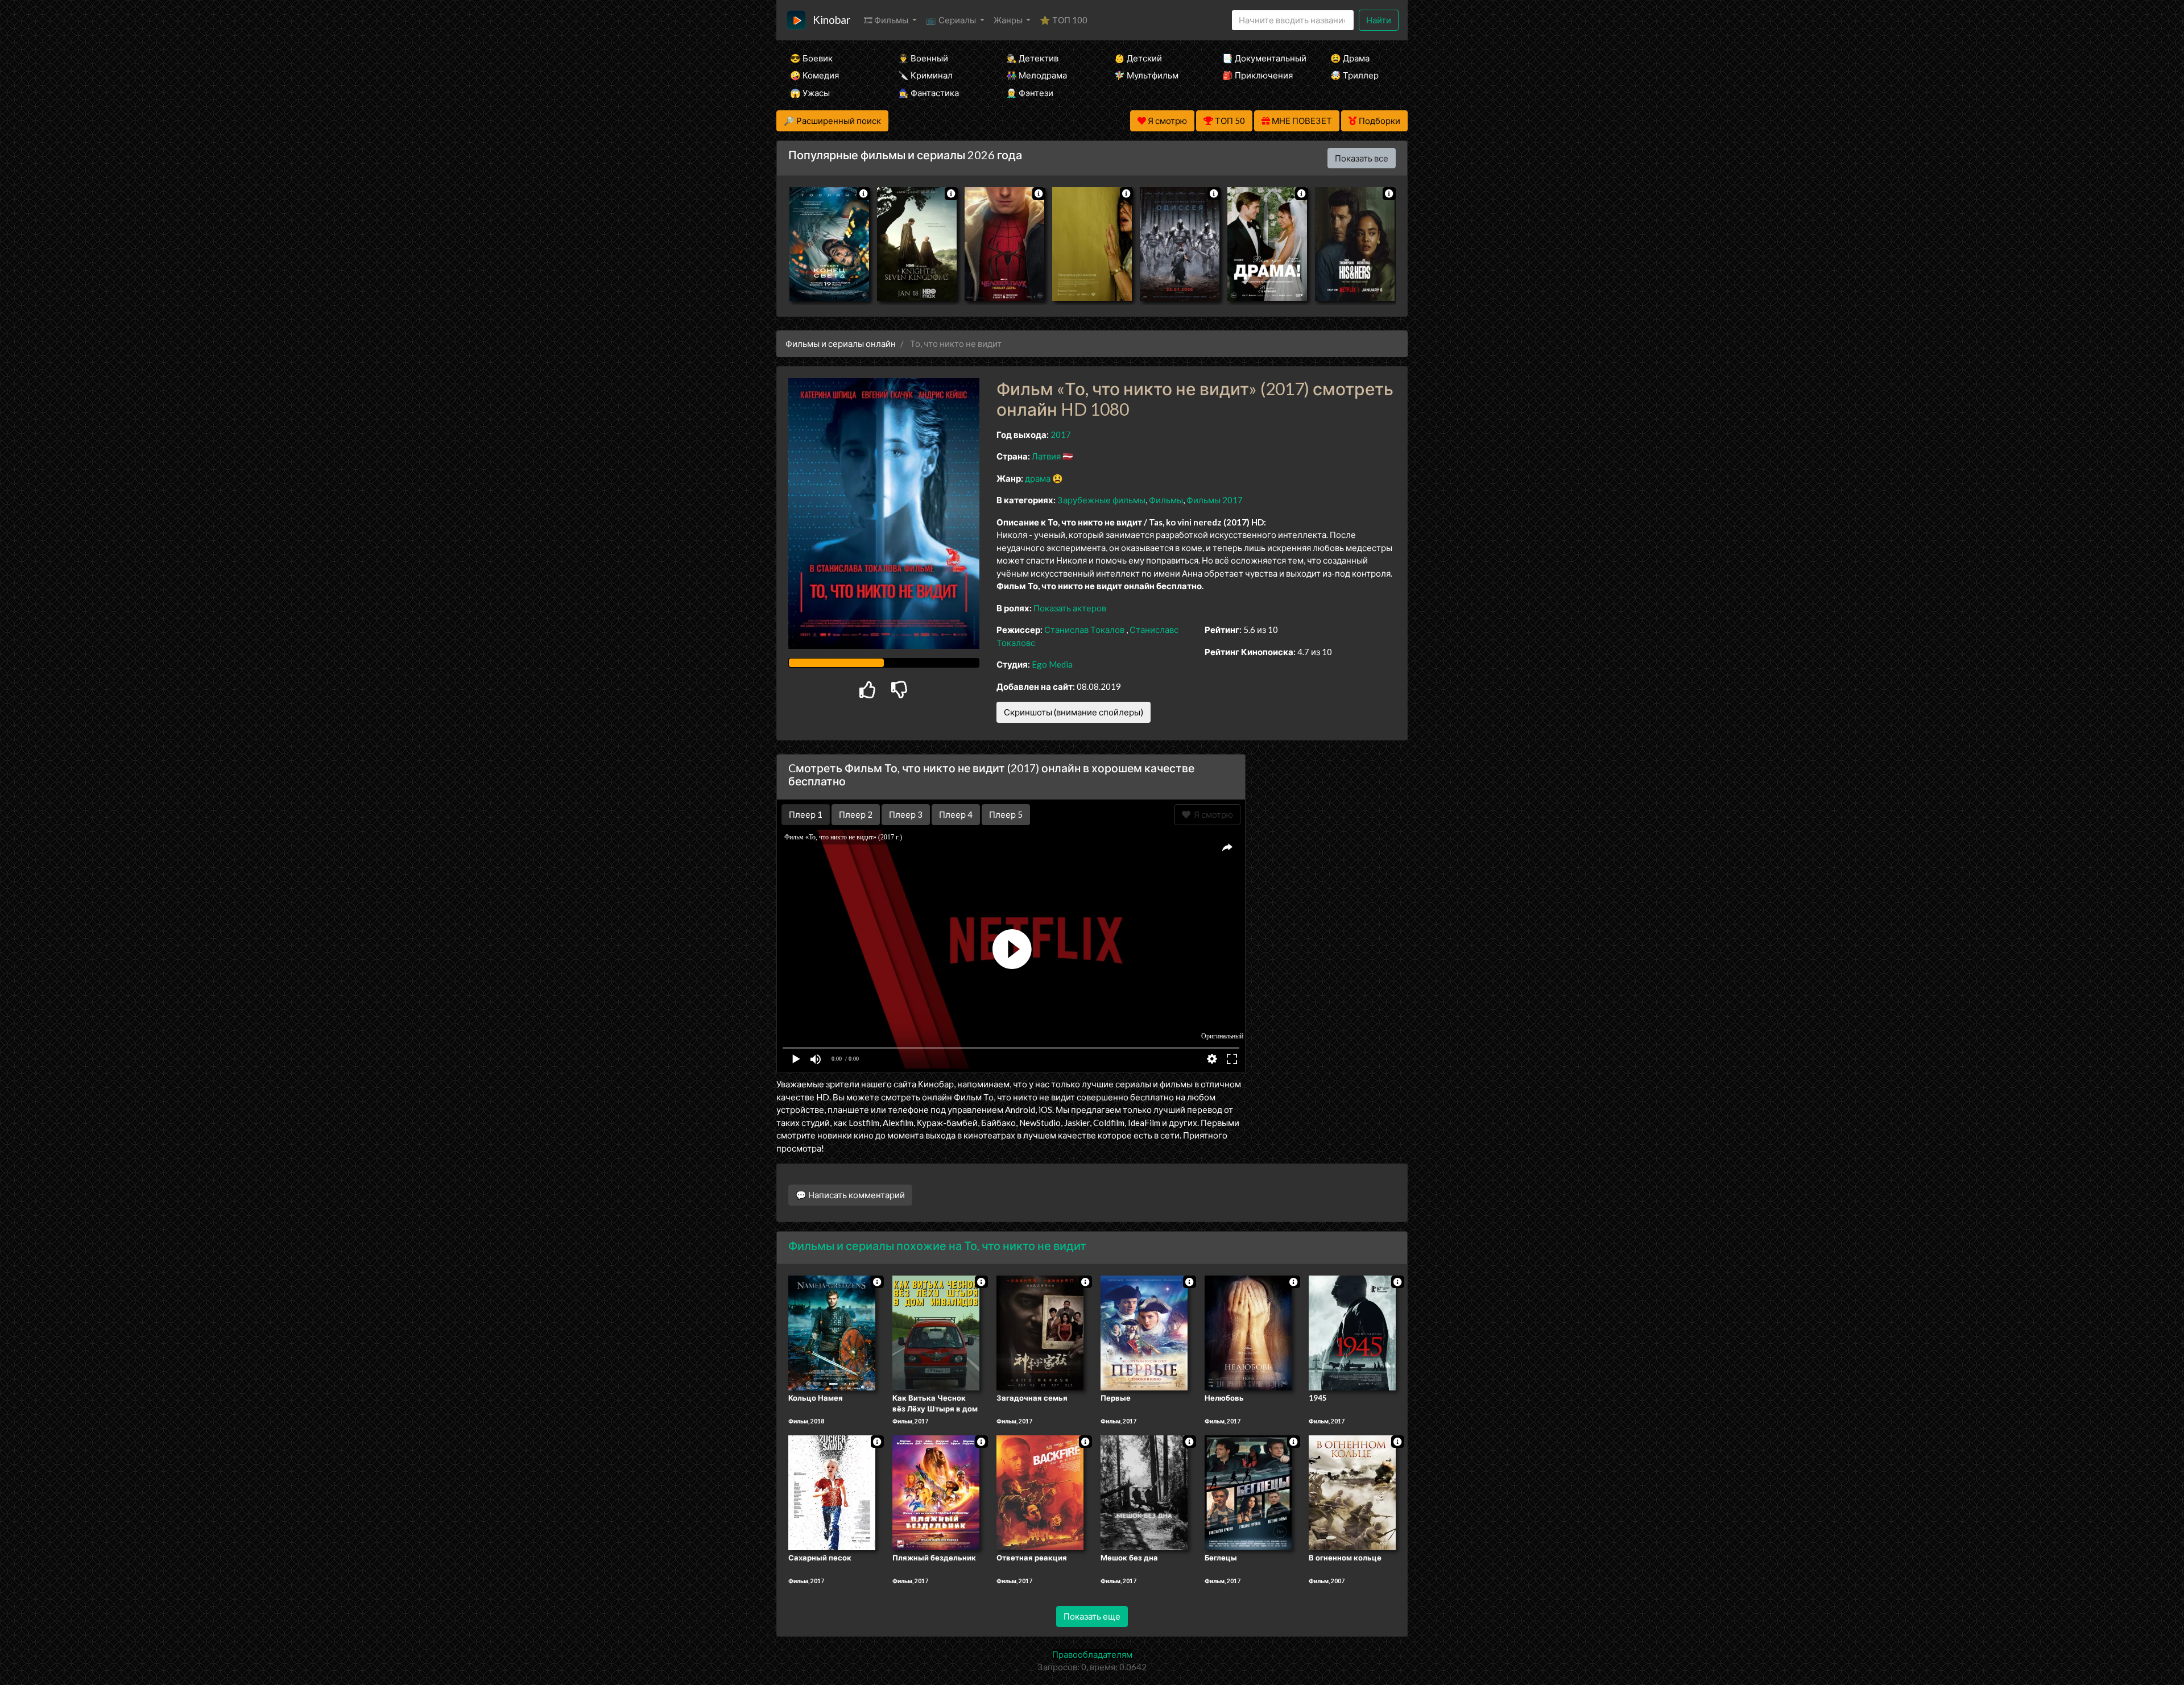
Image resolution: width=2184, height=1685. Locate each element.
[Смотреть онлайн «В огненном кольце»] (1352, 1492)
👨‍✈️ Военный (923, 58)
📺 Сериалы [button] (952, 20)
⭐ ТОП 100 (1064, 20)
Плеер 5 (1006, 814)
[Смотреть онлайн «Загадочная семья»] (1040, 1332)
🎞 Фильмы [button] (887, 20)
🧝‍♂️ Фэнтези (1030, 93)
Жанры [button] (1009, 20)
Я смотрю (1212, 814)
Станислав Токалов (1084, 630)
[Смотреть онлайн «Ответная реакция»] (1040, 1492)
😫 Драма (1350, 58)
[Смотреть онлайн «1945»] (1352, 1332)
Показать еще (1092, 1616)
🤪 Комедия (814, 75)
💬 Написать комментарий (850, 1195)
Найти (1379, 20)
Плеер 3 (906, 814)
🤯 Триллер (1354, 75)
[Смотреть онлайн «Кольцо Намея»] (832, 1332)
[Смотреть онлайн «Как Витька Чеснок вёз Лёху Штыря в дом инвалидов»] (936, 1332)
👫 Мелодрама (1037, 75)
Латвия (1046, 456)
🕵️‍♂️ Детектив (1032, 58)
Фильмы (1166, 500)
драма (1038, 478)
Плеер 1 (806, 814)
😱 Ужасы (810, 93)
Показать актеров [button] (1070, 608)
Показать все (1362, 158)
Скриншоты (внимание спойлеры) (1074, 712)
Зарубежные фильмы (1101, 500)
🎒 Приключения (1258, 75)
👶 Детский (1138, 58)
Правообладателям (1092, 1654)
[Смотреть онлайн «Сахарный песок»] (832, 1492)
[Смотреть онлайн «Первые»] (1144, 1332)
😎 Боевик (811, 58)
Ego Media (1052, 664)
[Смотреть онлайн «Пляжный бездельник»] (936, 1492)
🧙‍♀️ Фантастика (928, 93)
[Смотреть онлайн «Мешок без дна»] (1144, 1492)
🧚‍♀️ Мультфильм (1146, 75)
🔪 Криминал (925, 75)
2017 (1061, 434)
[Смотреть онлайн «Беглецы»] (1248, 1492)
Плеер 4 (956, 814)
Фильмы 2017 (1215, 500)
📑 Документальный (1261, 58)
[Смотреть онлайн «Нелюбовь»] (1248, 1332)
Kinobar (832, 20)
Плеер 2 (856, 814)
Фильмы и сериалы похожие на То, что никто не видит (937, 1245)
